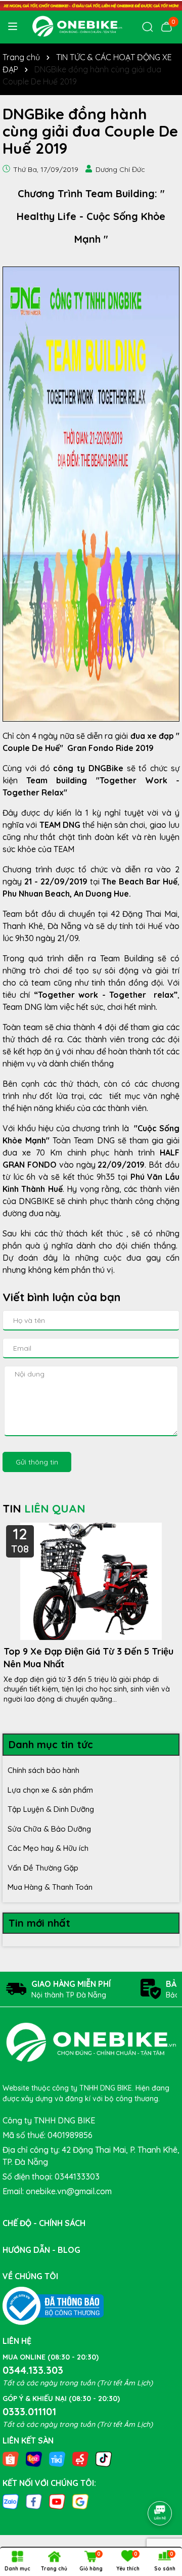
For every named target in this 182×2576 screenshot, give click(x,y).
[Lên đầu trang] (160, 2485)
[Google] (80, 2501)
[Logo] (77, 26)
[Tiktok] (104, 2459)
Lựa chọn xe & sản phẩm (50, 1790)
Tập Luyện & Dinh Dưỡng (51, 1809)
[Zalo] (11, 2501)
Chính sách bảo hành (43, 1770)
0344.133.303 (33, 2370)
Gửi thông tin (37, 1462)
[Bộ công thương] (53, 2305)
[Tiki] (57, 2459)
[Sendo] (80, 2459)
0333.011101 (29, 2411)
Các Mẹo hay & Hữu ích (48, 1848)
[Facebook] (34, 2501)
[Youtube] (57, 2501)
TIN (44, 1508)
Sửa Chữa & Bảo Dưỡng (49, 1829)
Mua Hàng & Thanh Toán (50, 1887)
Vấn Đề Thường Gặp (43, 1868)
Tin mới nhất (39, 1923)
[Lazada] (34, 2459)
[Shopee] (11, 2459)
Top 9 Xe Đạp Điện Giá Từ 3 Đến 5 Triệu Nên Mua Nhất (88, 1658)
